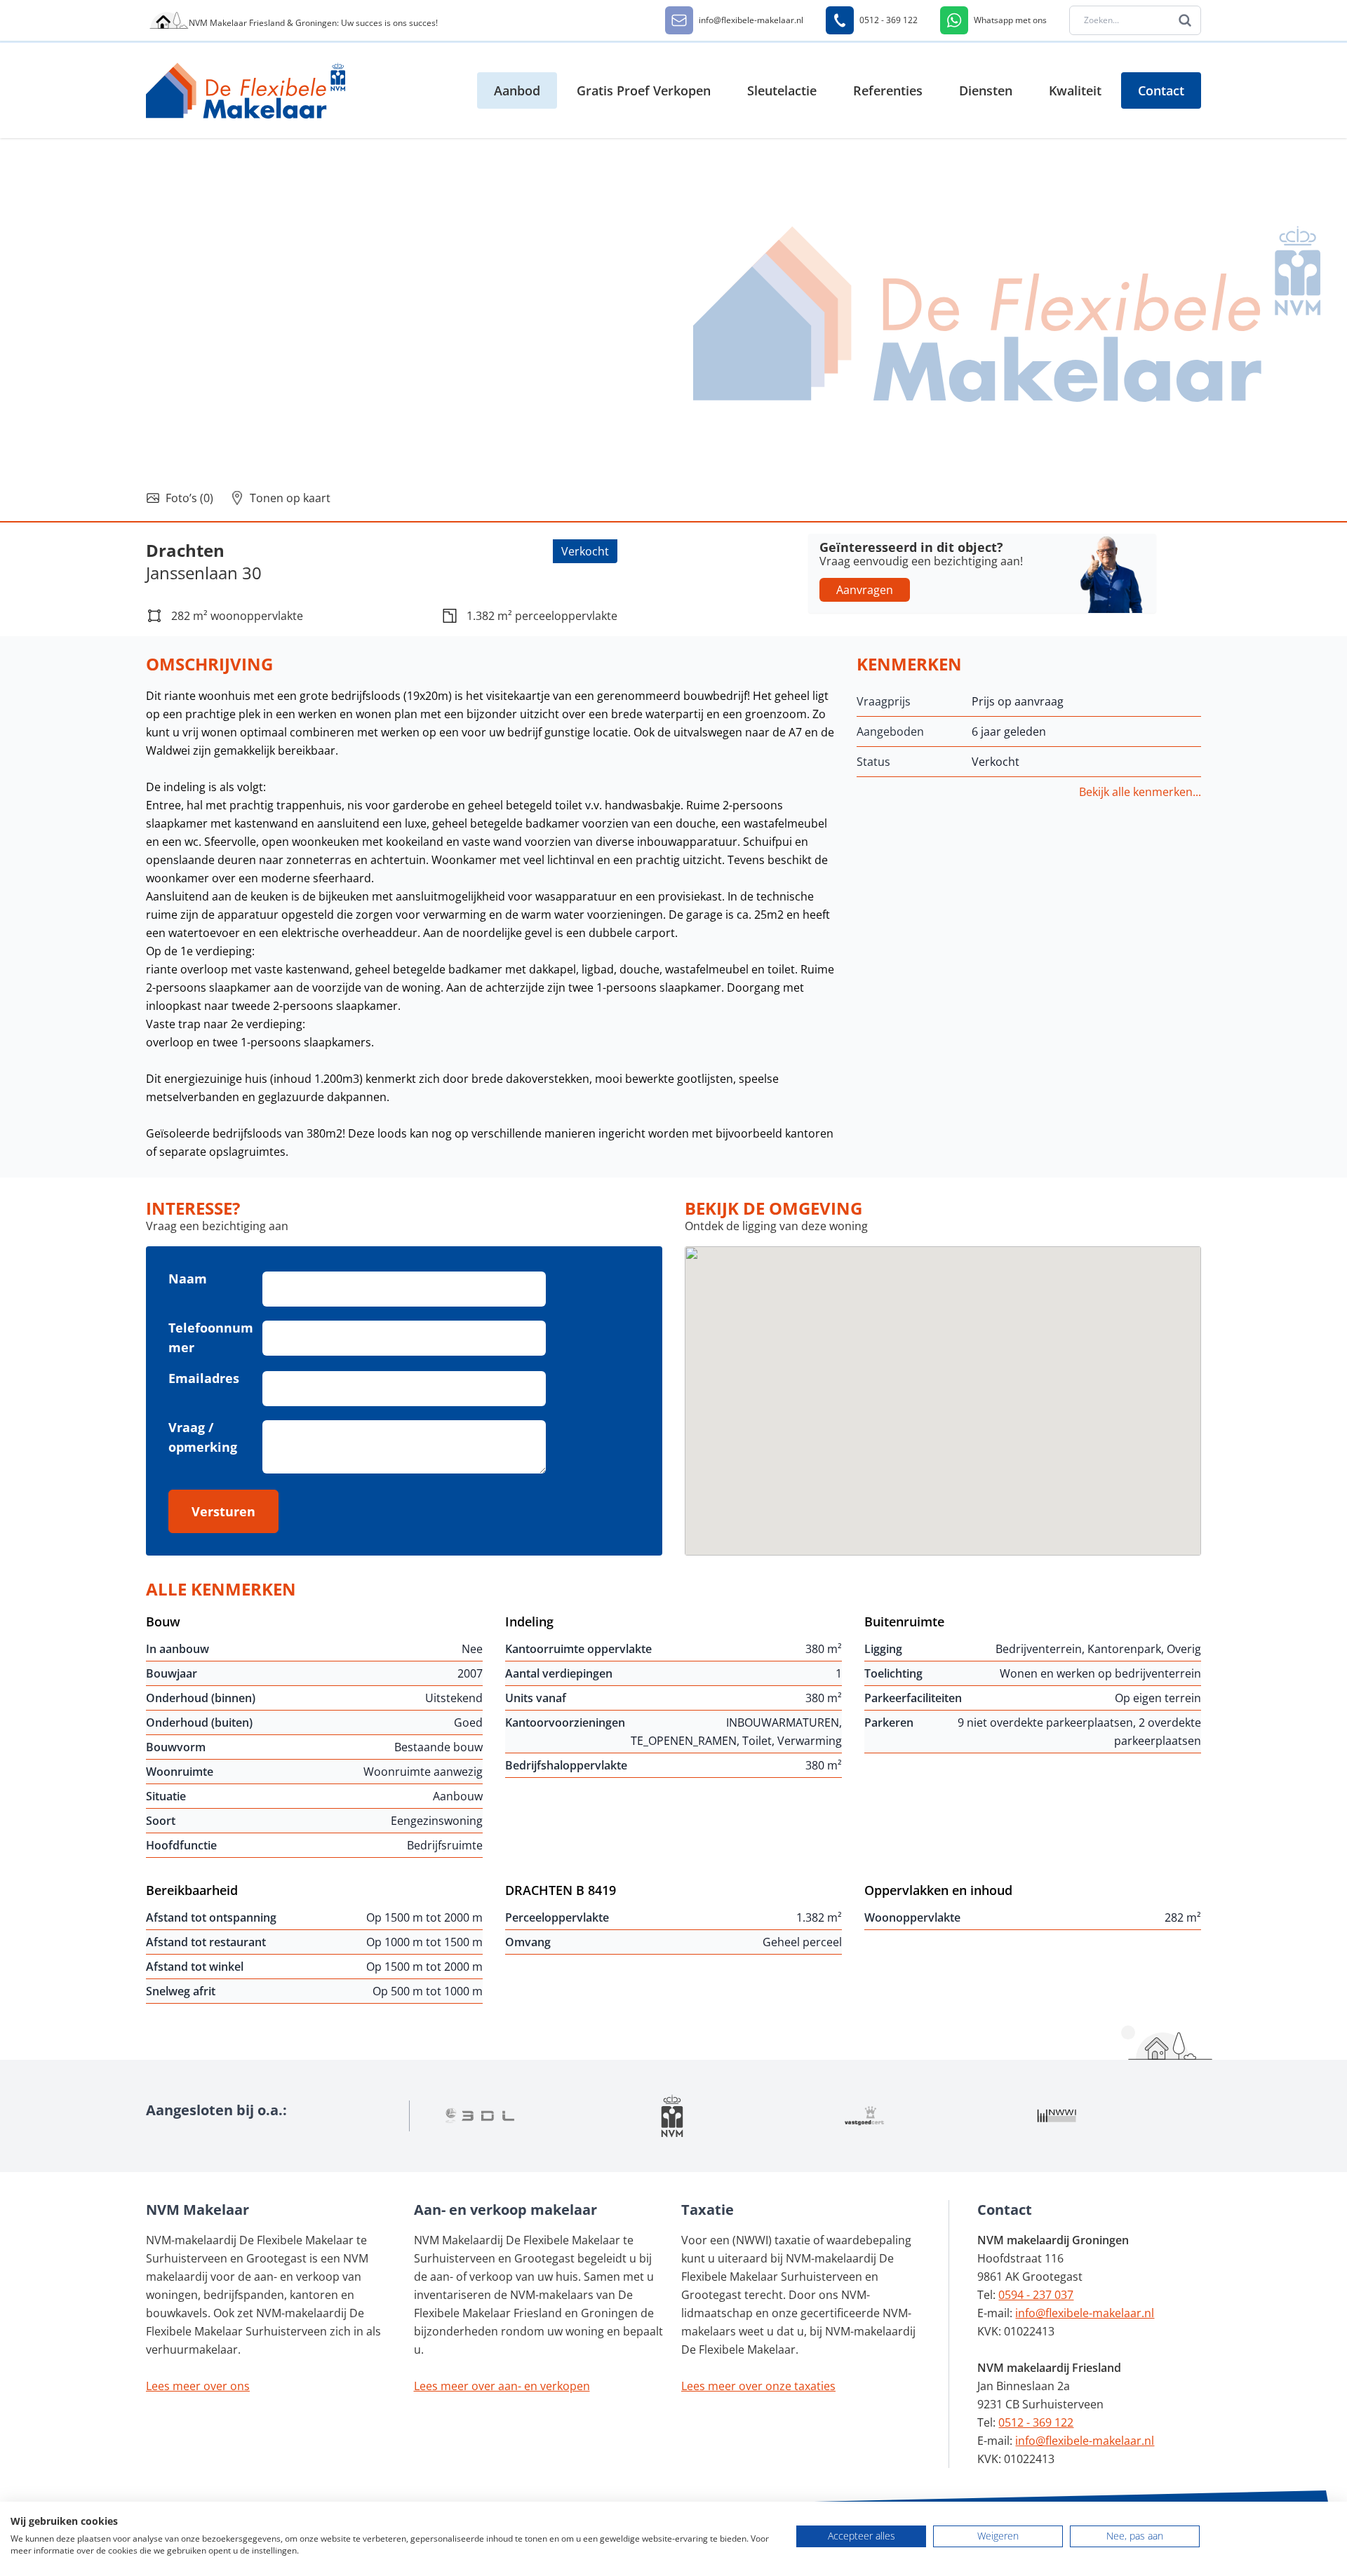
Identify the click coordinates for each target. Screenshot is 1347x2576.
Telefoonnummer (211, 1337)
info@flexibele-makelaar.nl (1085, 2313)
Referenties (888, 90)
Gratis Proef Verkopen (644, 90)
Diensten (986, 90)
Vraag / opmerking (203, 1437)
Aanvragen (865, 590)
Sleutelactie (782, 90)
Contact (1161, 90)
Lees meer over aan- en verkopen (502, 2386)
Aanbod (517, 90)
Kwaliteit (1075, 90)
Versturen (223, 1511)
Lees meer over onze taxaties (758, 2386)
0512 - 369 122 (1036, 2422)
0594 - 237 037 (1036, 2295)
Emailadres (204, 1378)
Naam (188, 1279)
